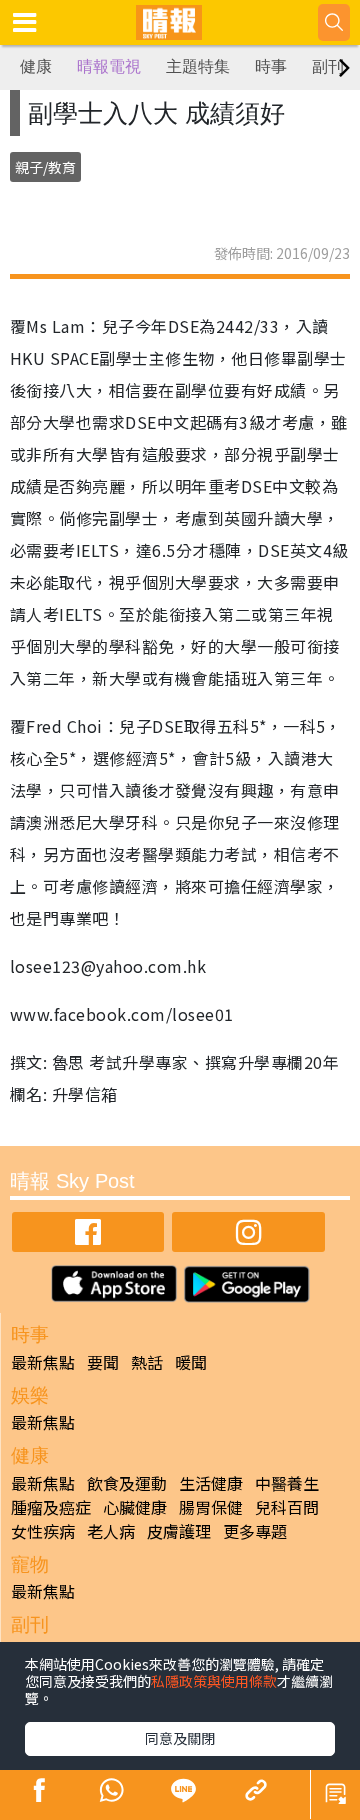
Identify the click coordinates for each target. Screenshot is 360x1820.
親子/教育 (45, 167)
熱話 (147, 1362)
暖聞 (191, 1362)
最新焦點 (43, 1362)
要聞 (103, 1362)
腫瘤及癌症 (51, 1507)
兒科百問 (287, 1507)
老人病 (111, 1531)
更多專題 (255, 1531)
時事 (271, 66)
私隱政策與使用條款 (214, 1681)
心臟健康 (135, 1507)
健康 (36, 66)
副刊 (328, 66)
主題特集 (198, 66)
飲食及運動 (127, 1483)
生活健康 (211, 1483)
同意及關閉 (180, 1738)
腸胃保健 (211, 1507)
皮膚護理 (179, 1531)
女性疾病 (43, 1531)
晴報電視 (109, 66)
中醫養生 (287, 1483)
